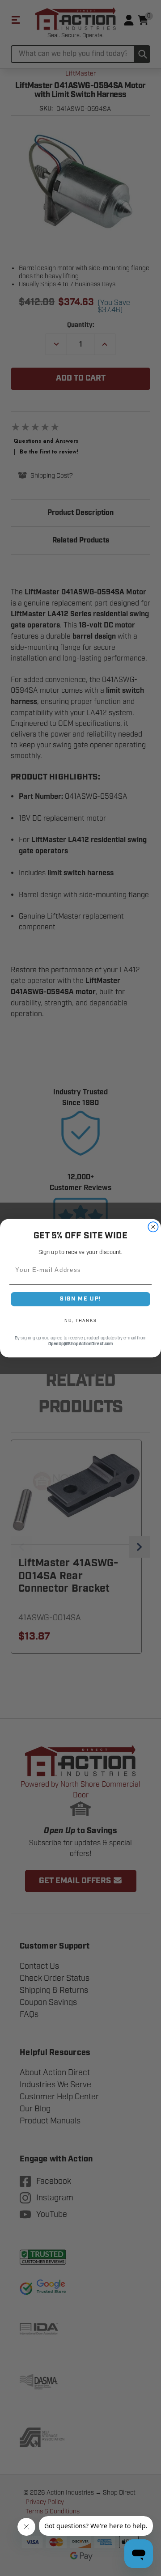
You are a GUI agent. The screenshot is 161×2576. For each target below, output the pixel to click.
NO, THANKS (80, 1320)
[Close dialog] (153, 1227)
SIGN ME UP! (80, 1299)
